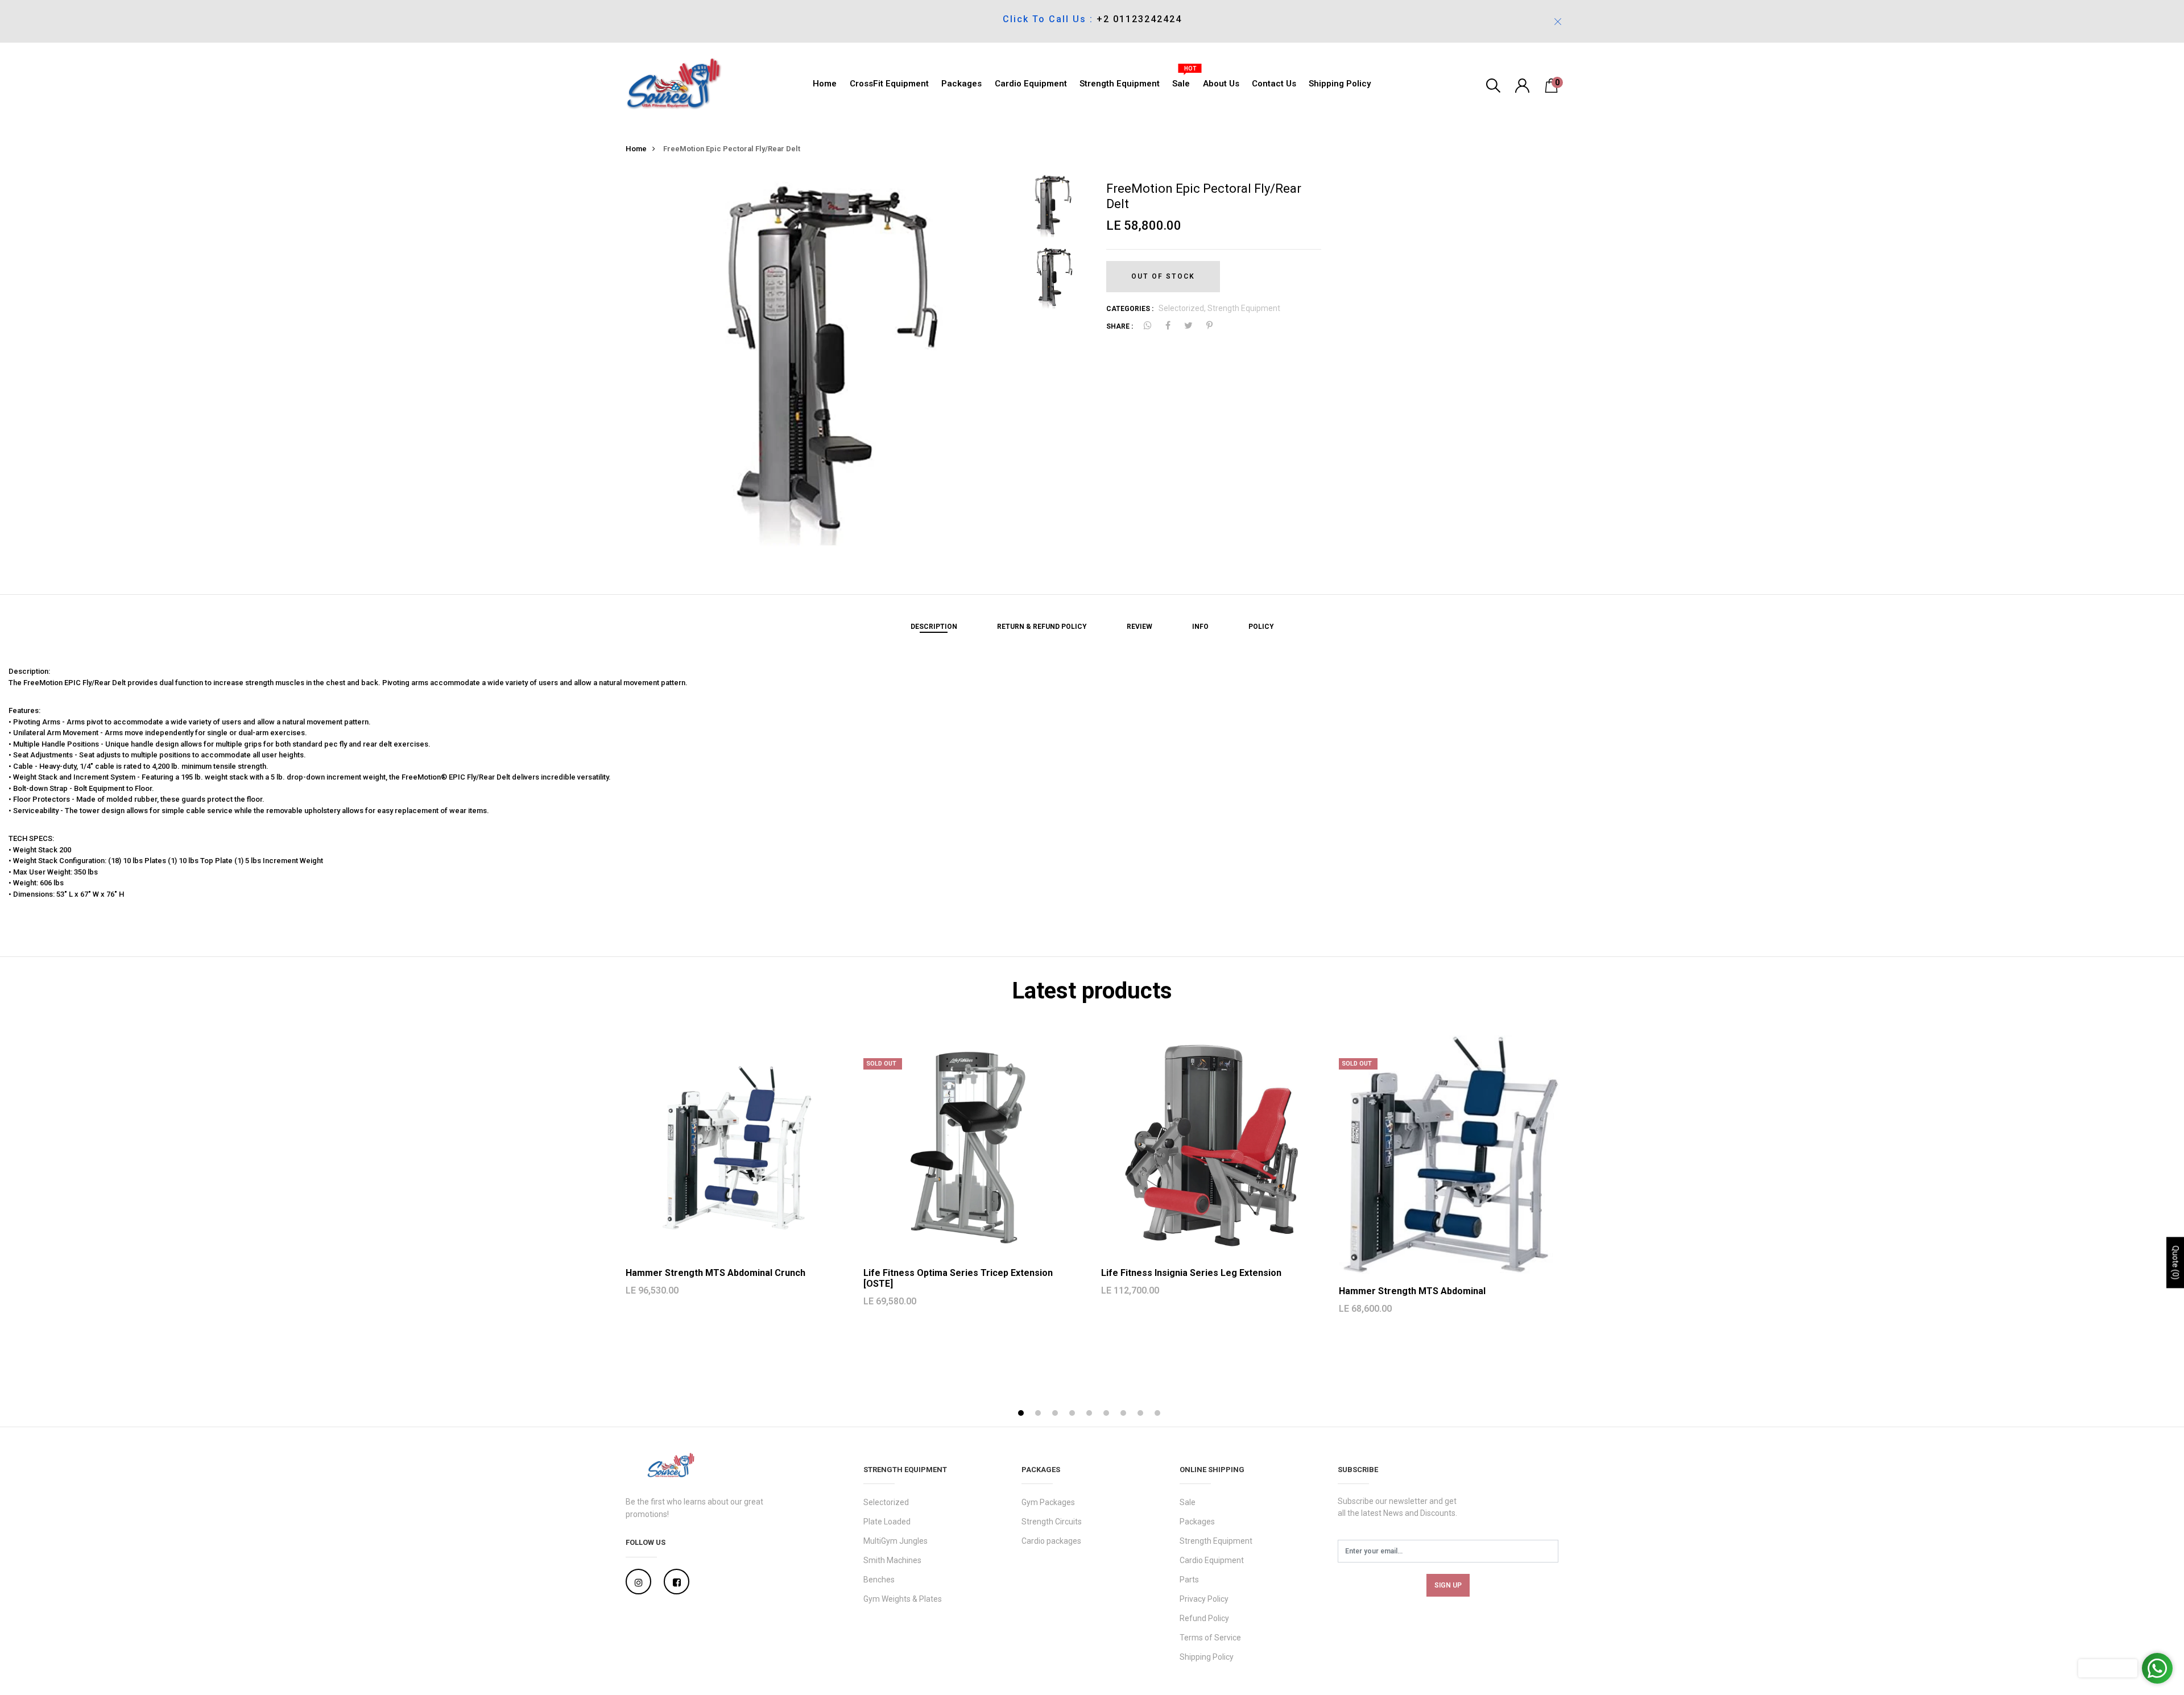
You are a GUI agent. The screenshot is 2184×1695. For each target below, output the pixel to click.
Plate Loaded (887, 1522)
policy (1261, 627)
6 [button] (1108, 1414)
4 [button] (1074, 1414)
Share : (1120, 326)
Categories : (1130, 309)
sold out (881, 1064)
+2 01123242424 (1139, 19)
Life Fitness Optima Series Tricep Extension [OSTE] (958, 1278)
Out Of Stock (1163, 276)
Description (934, 627)
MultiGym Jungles (895, 1541)
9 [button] (1159, 1414)
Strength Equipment (1120, 84)
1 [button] (1022, 1414)
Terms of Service (1210, 1638)
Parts (1189, 1580)
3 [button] (1056, 1414)
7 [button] (1125, 1414)
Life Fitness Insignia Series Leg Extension (1191, 1273)
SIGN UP (1448, 1585)
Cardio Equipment (1031, 84)
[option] (817, 364)
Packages (961, 84)
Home (825, 84)
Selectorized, (1183, 308)
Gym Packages (1048, 1502)
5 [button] (1091, 1414)
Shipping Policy (1340, 84)
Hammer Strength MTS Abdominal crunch (715, 1273)
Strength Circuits (1052, 1522)
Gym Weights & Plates (903, 1599)
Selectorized (886, 1502)
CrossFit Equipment (889, 84)
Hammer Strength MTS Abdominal (1412, 1291)
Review (1139, 627)
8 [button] (1142, 1414)
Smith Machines (892, 1560)
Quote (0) (2175, 1262)
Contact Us (1274, 84)
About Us (1221, 84)
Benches (879, 1580)
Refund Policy (1204, 1618)
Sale (1181, 81)
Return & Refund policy (1042, 627)
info (1200, 627)
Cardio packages (1051, 1541)
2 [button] (1039, 1414)
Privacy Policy (1204, 1599)
